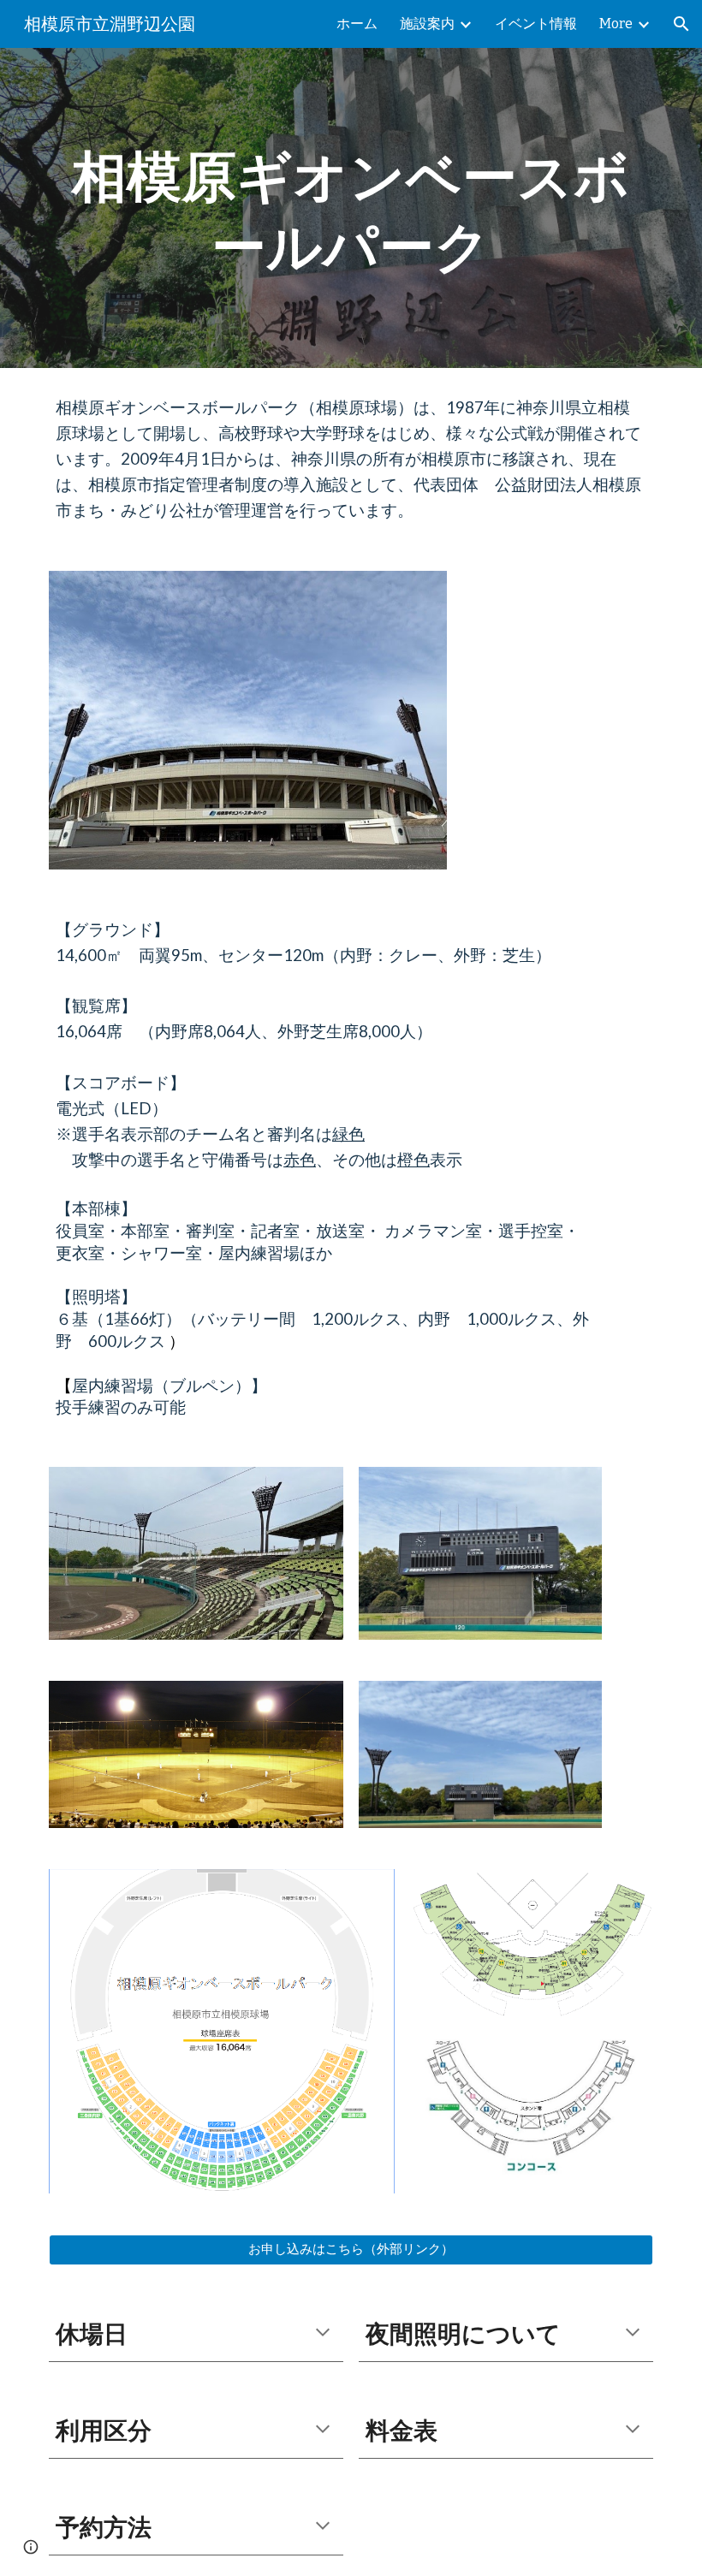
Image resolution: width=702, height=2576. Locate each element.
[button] (681, 24)
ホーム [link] (357, 24)
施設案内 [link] (427, 24)
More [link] (616, 24)
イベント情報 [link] (536, 24)
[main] (351, 208)
